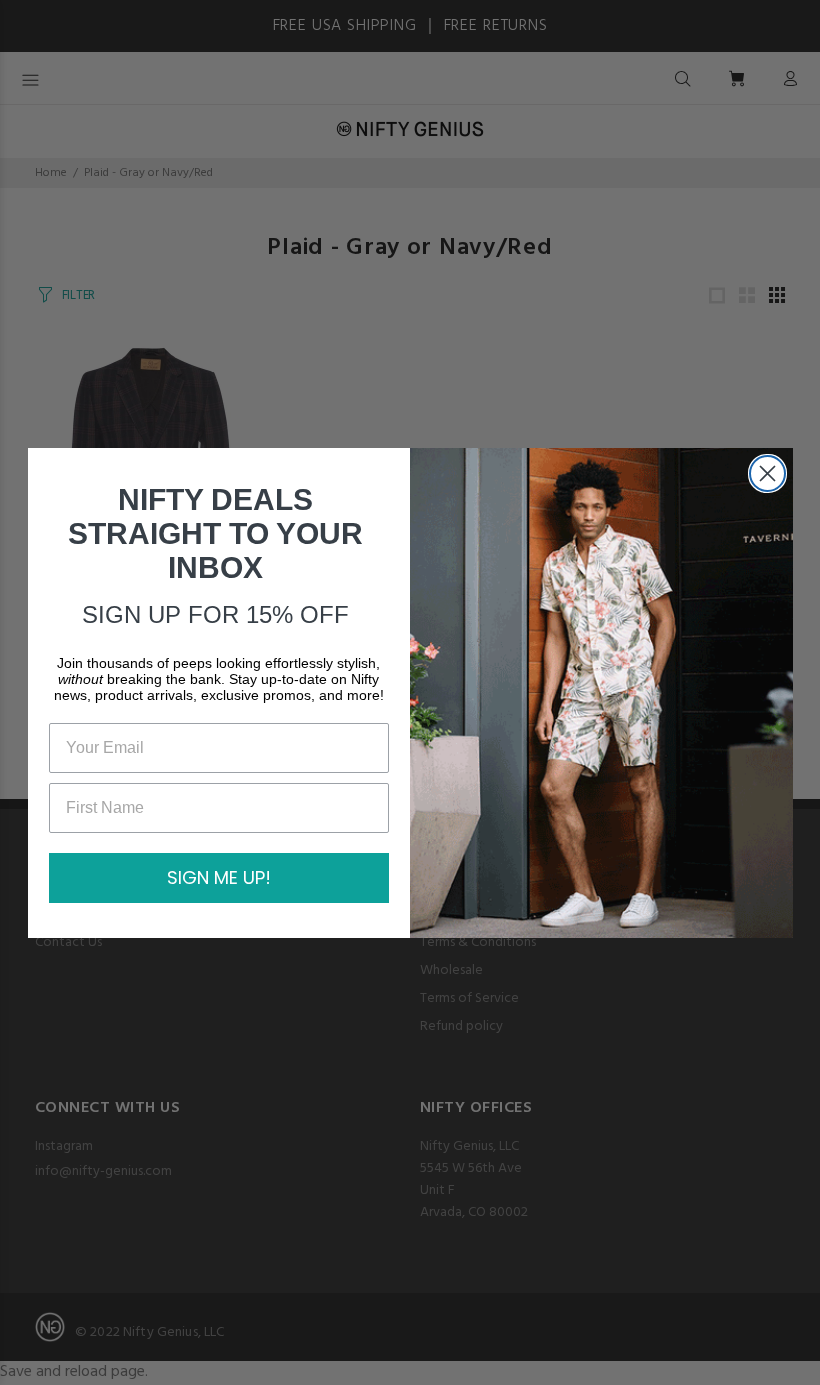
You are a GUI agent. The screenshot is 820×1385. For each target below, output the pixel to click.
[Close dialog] (767, 473)
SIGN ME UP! (219, 877)
